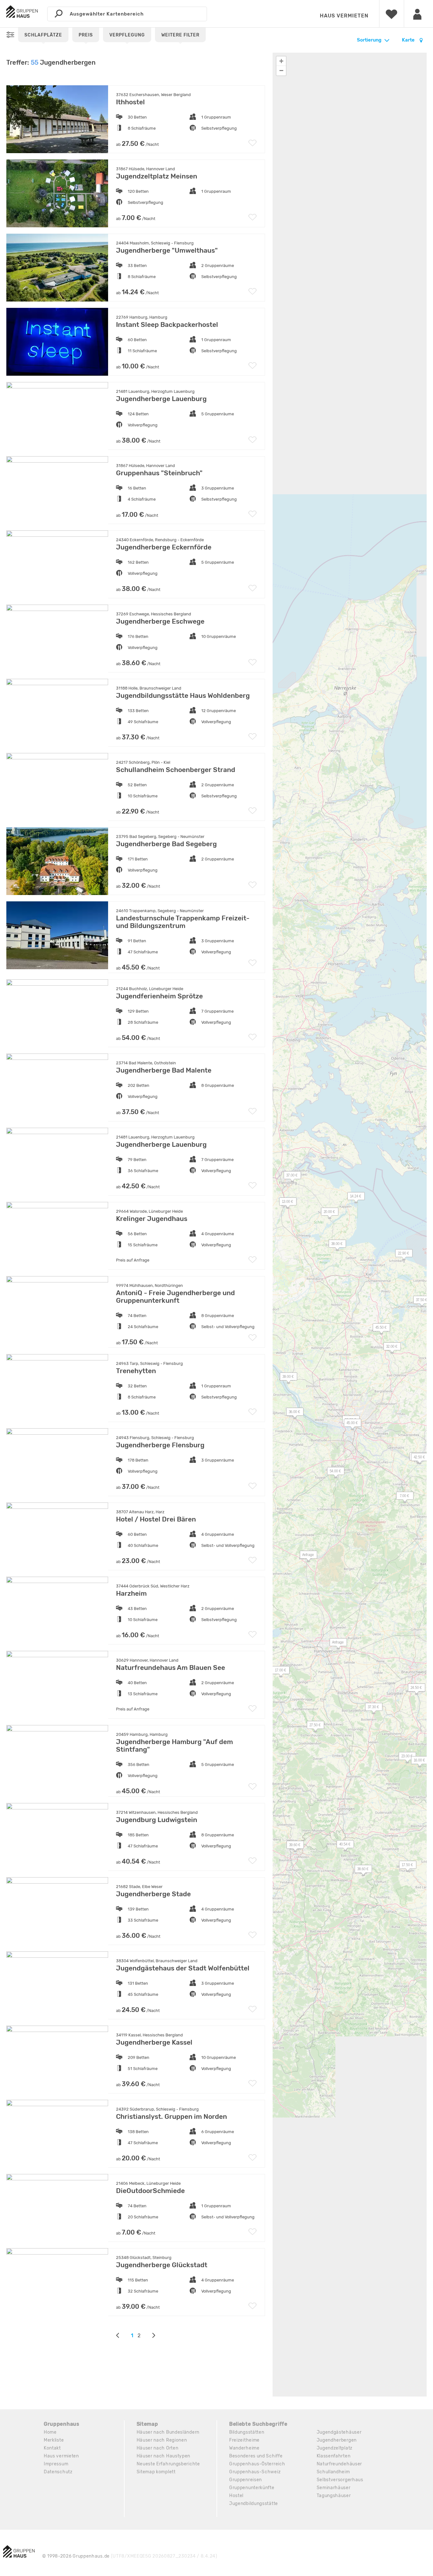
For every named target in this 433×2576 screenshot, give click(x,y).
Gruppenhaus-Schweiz (255, 2472)
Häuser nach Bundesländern (168, 2432)
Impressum (56, 2464)
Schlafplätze (43, 35)
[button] (312, 1726)
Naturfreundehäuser (339, 2464)
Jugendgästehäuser (339, 2432)
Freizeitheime (244, 2440)
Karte (409, 40)
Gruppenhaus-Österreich (257, 2464)
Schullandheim (333, 2472)
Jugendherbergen (337, 2440)
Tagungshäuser (334, 2496)
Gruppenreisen (246, 2480)
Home (50, 2432)
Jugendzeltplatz (335, 2448)
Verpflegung (127, 35)
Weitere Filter (180, 35)
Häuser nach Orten (158, 2448)
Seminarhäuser (334, 2488)
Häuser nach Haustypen (164, 2456)
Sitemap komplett (156, 2472)
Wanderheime (244, 2448)
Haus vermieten (344, 16)
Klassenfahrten (334, 2456)
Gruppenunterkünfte (252, 2488)
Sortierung (369, 40)
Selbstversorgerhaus (340, 2480)
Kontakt (52, 2448)
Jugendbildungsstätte (254, 2504)
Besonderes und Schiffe (256, 2456)
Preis (86, 35)
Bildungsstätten (247, 2432)
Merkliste (54, 2440)
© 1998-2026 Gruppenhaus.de (130, 2556)
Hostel (236, 2496)
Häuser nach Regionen (162, 2440)
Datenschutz (58, 2472)
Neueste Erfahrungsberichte (168, 2464)
